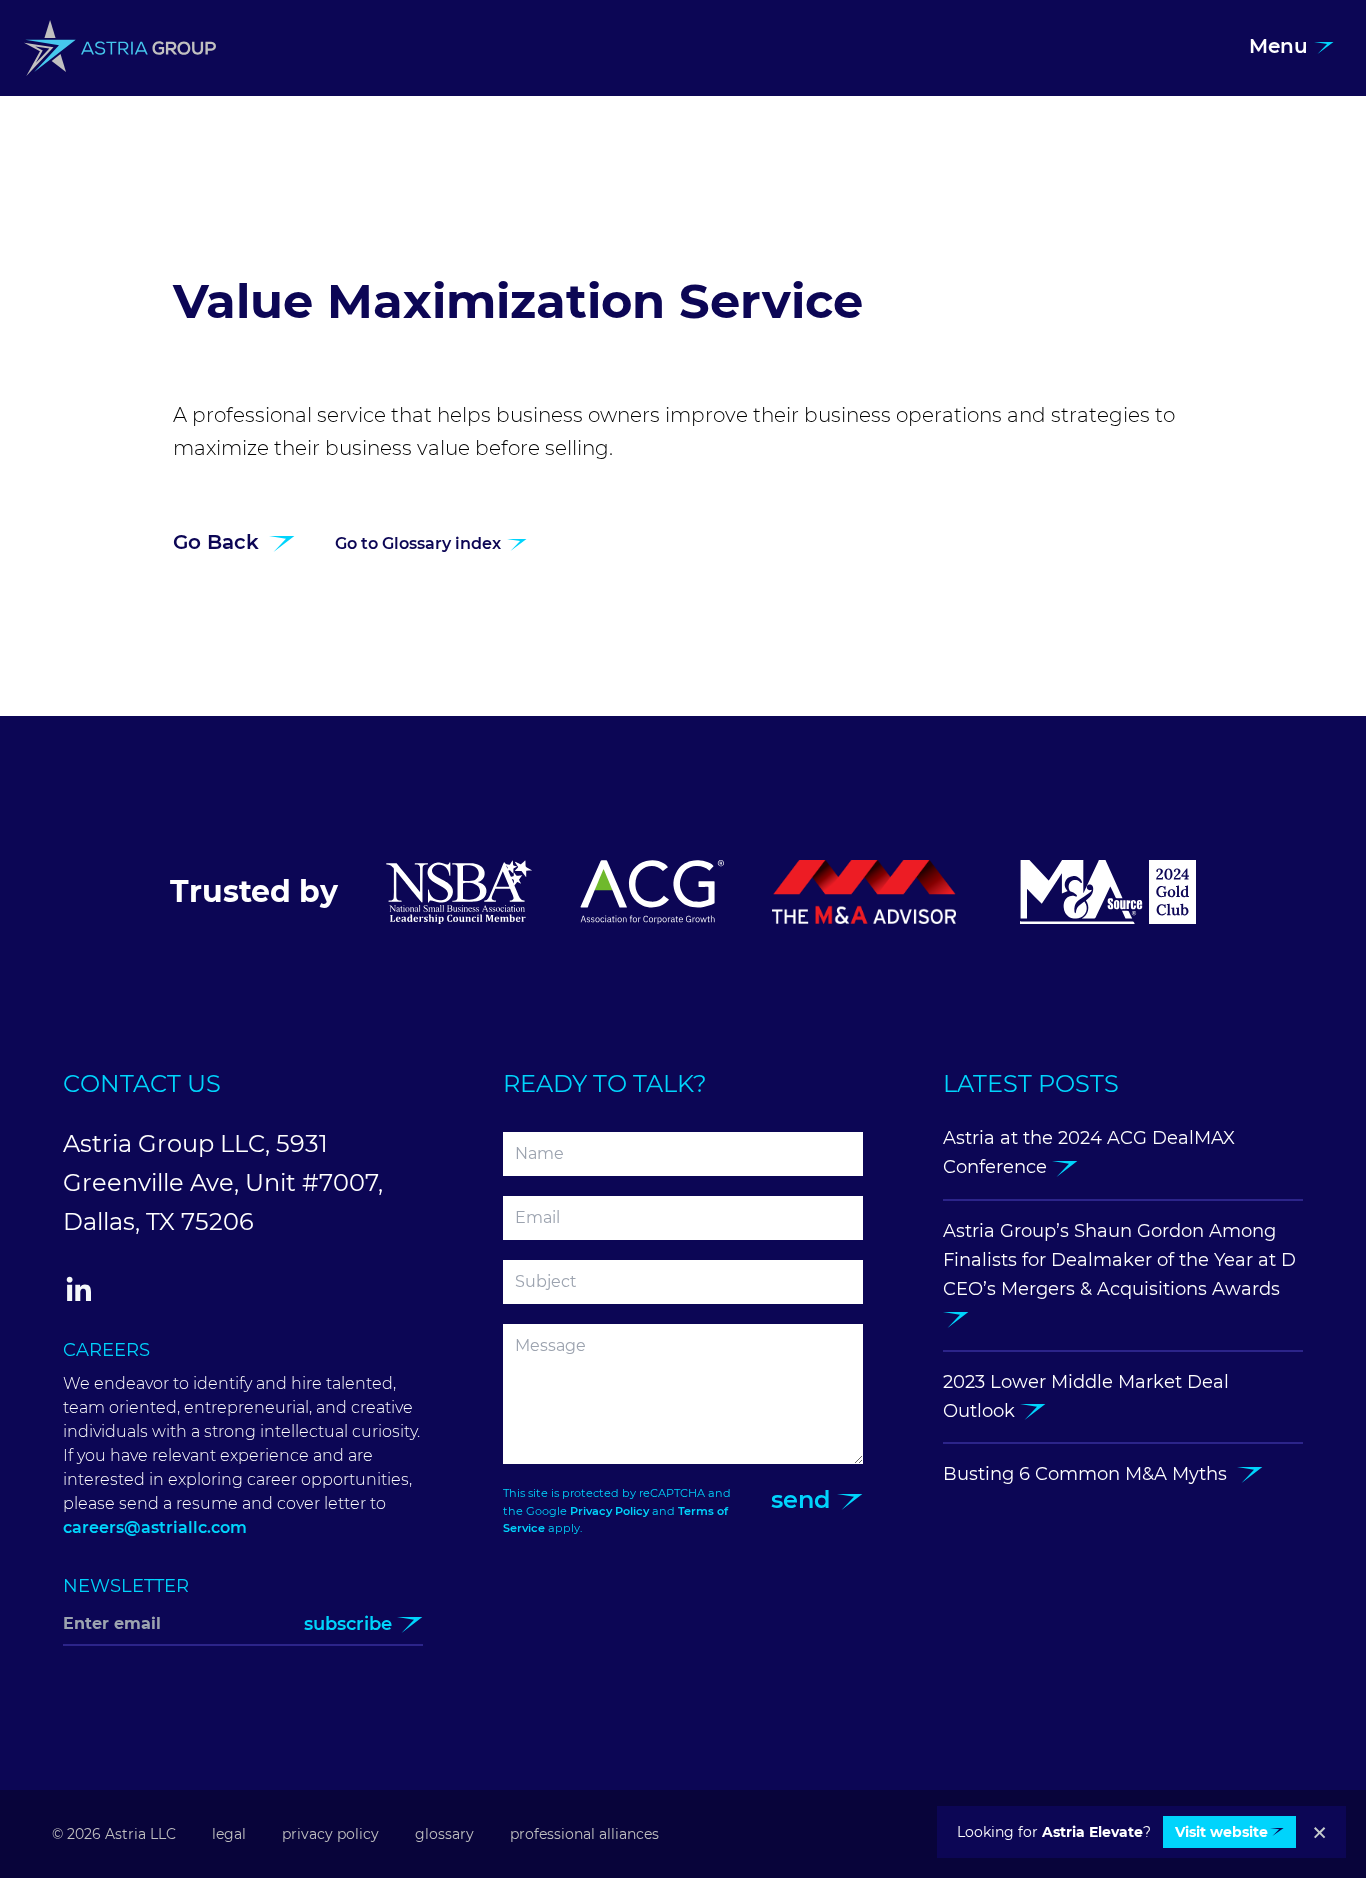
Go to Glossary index (420, 543)
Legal (229, 1834)
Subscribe (350, 1624)
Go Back (219, 542)
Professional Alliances (584, 1834)
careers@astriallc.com (155, 1527)
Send (804, 1499)
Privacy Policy (609, 1511)
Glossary (444, 1834)
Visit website (1221, 1832)
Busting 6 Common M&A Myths (1090, 1474)
